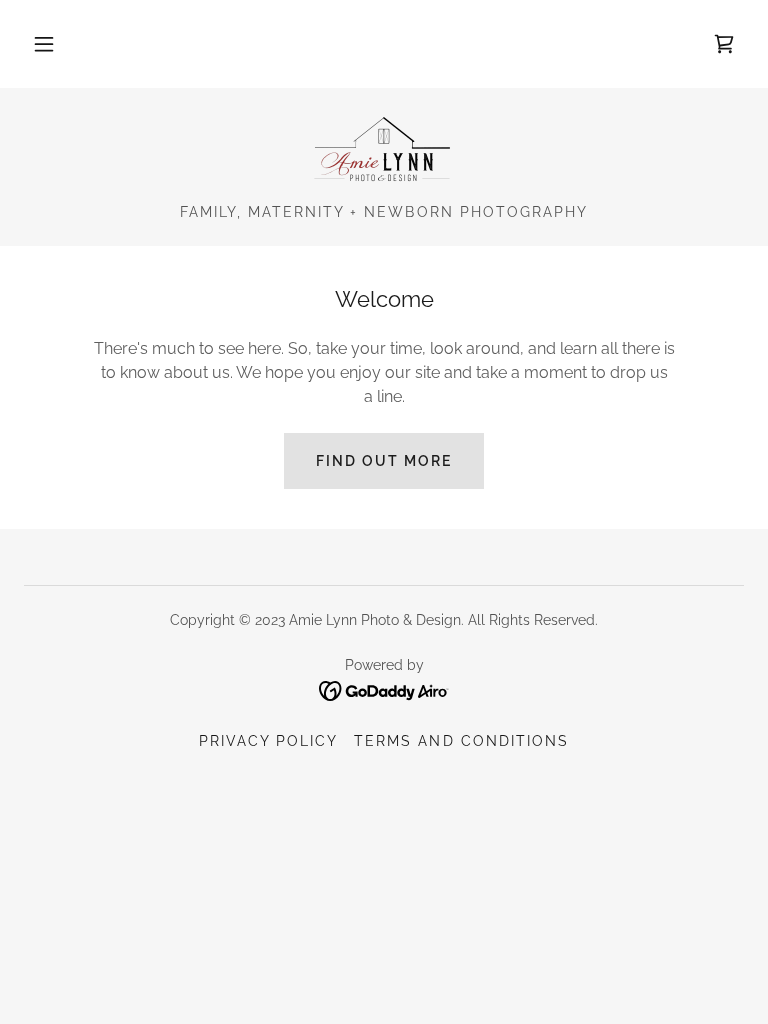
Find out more (384, 461)
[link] (724, 44)
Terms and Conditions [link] (461, 741)
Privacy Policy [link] (268, 741)
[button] (44, 44)
